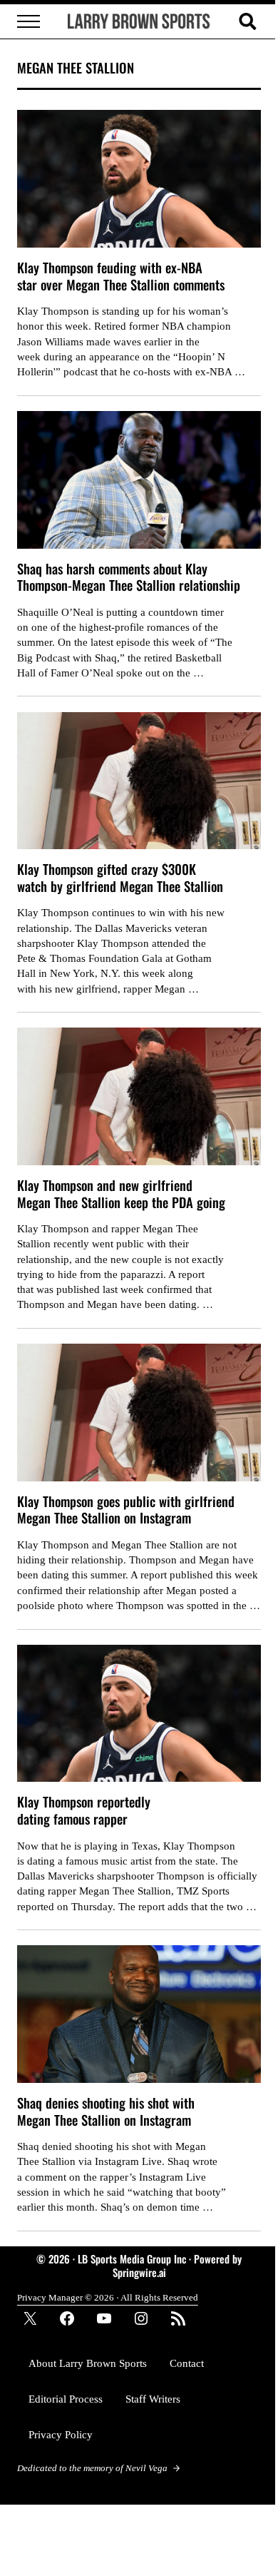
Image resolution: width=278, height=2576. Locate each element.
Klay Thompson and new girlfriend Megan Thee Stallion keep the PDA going (121, 1193)
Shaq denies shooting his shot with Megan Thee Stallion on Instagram (106, 2111)
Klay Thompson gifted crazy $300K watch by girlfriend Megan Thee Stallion (120, 877)
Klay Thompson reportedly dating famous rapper (84, 1810)
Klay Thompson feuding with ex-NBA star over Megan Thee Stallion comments (121, 276)
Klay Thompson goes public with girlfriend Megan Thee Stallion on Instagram (126, 1510)
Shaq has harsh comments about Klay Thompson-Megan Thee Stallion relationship (129, 577)
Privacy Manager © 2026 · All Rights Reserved (108, 2297)
